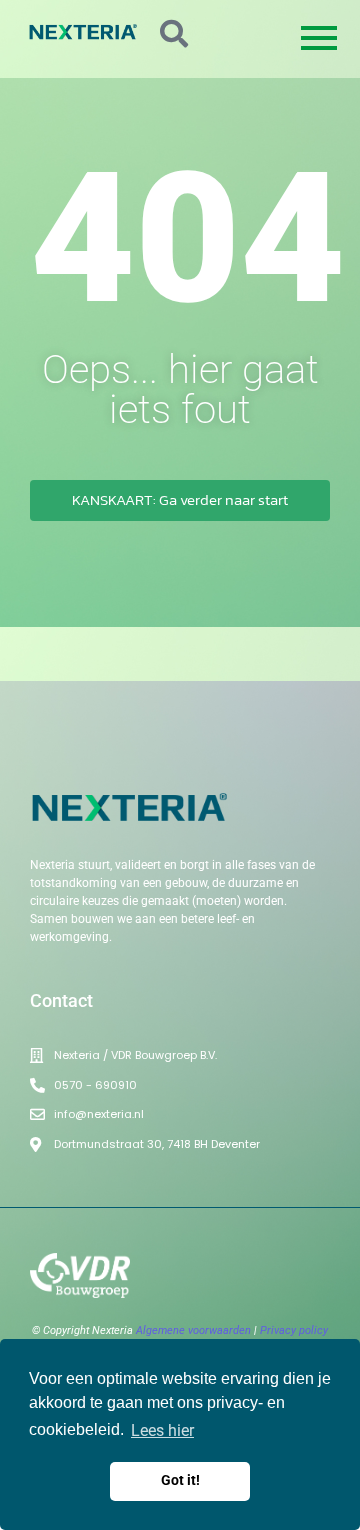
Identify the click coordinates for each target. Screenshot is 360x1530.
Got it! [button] (180, 1480)
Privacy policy (294, 1330)
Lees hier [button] (162, 1430)
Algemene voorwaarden (193, 1330)
